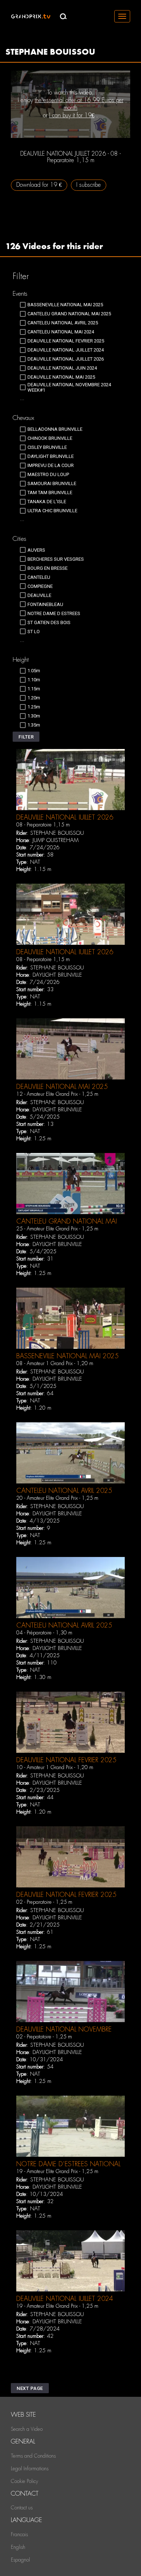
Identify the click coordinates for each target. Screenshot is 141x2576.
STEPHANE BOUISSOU (57, 833)
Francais (19, 2534)
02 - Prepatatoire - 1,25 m (44, 2037)
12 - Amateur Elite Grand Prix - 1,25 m (57, 1094)
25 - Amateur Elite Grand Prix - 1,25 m (57, 1229)
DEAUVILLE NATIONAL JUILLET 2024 (65, 2299)
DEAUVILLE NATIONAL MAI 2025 (62, 1087)
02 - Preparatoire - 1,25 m (44, 1902)
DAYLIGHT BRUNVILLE (57, 975)
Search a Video (27, 2429)
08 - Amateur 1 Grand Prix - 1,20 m (55, 1363)
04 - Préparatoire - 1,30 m (44, 1633)
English (18, 2547)
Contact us (22, 2508)
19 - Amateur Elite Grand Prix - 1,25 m (57, 2171)
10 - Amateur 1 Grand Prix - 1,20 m (55, 1767)
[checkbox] (61, 305)
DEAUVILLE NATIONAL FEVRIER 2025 (66, 1760)
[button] (26, 737)
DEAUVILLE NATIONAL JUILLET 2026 (65, 817)
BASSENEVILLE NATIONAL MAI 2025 (67, 1356)
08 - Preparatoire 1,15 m (43, 825)
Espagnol (20, 2560)
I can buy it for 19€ (72, 115)
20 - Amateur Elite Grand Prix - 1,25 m (57, 1498)
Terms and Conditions (33, 2456)
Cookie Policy (24, 2481)
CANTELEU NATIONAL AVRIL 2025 (64, 1491)
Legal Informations (30, 2468)
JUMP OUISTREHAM (55, 840)
